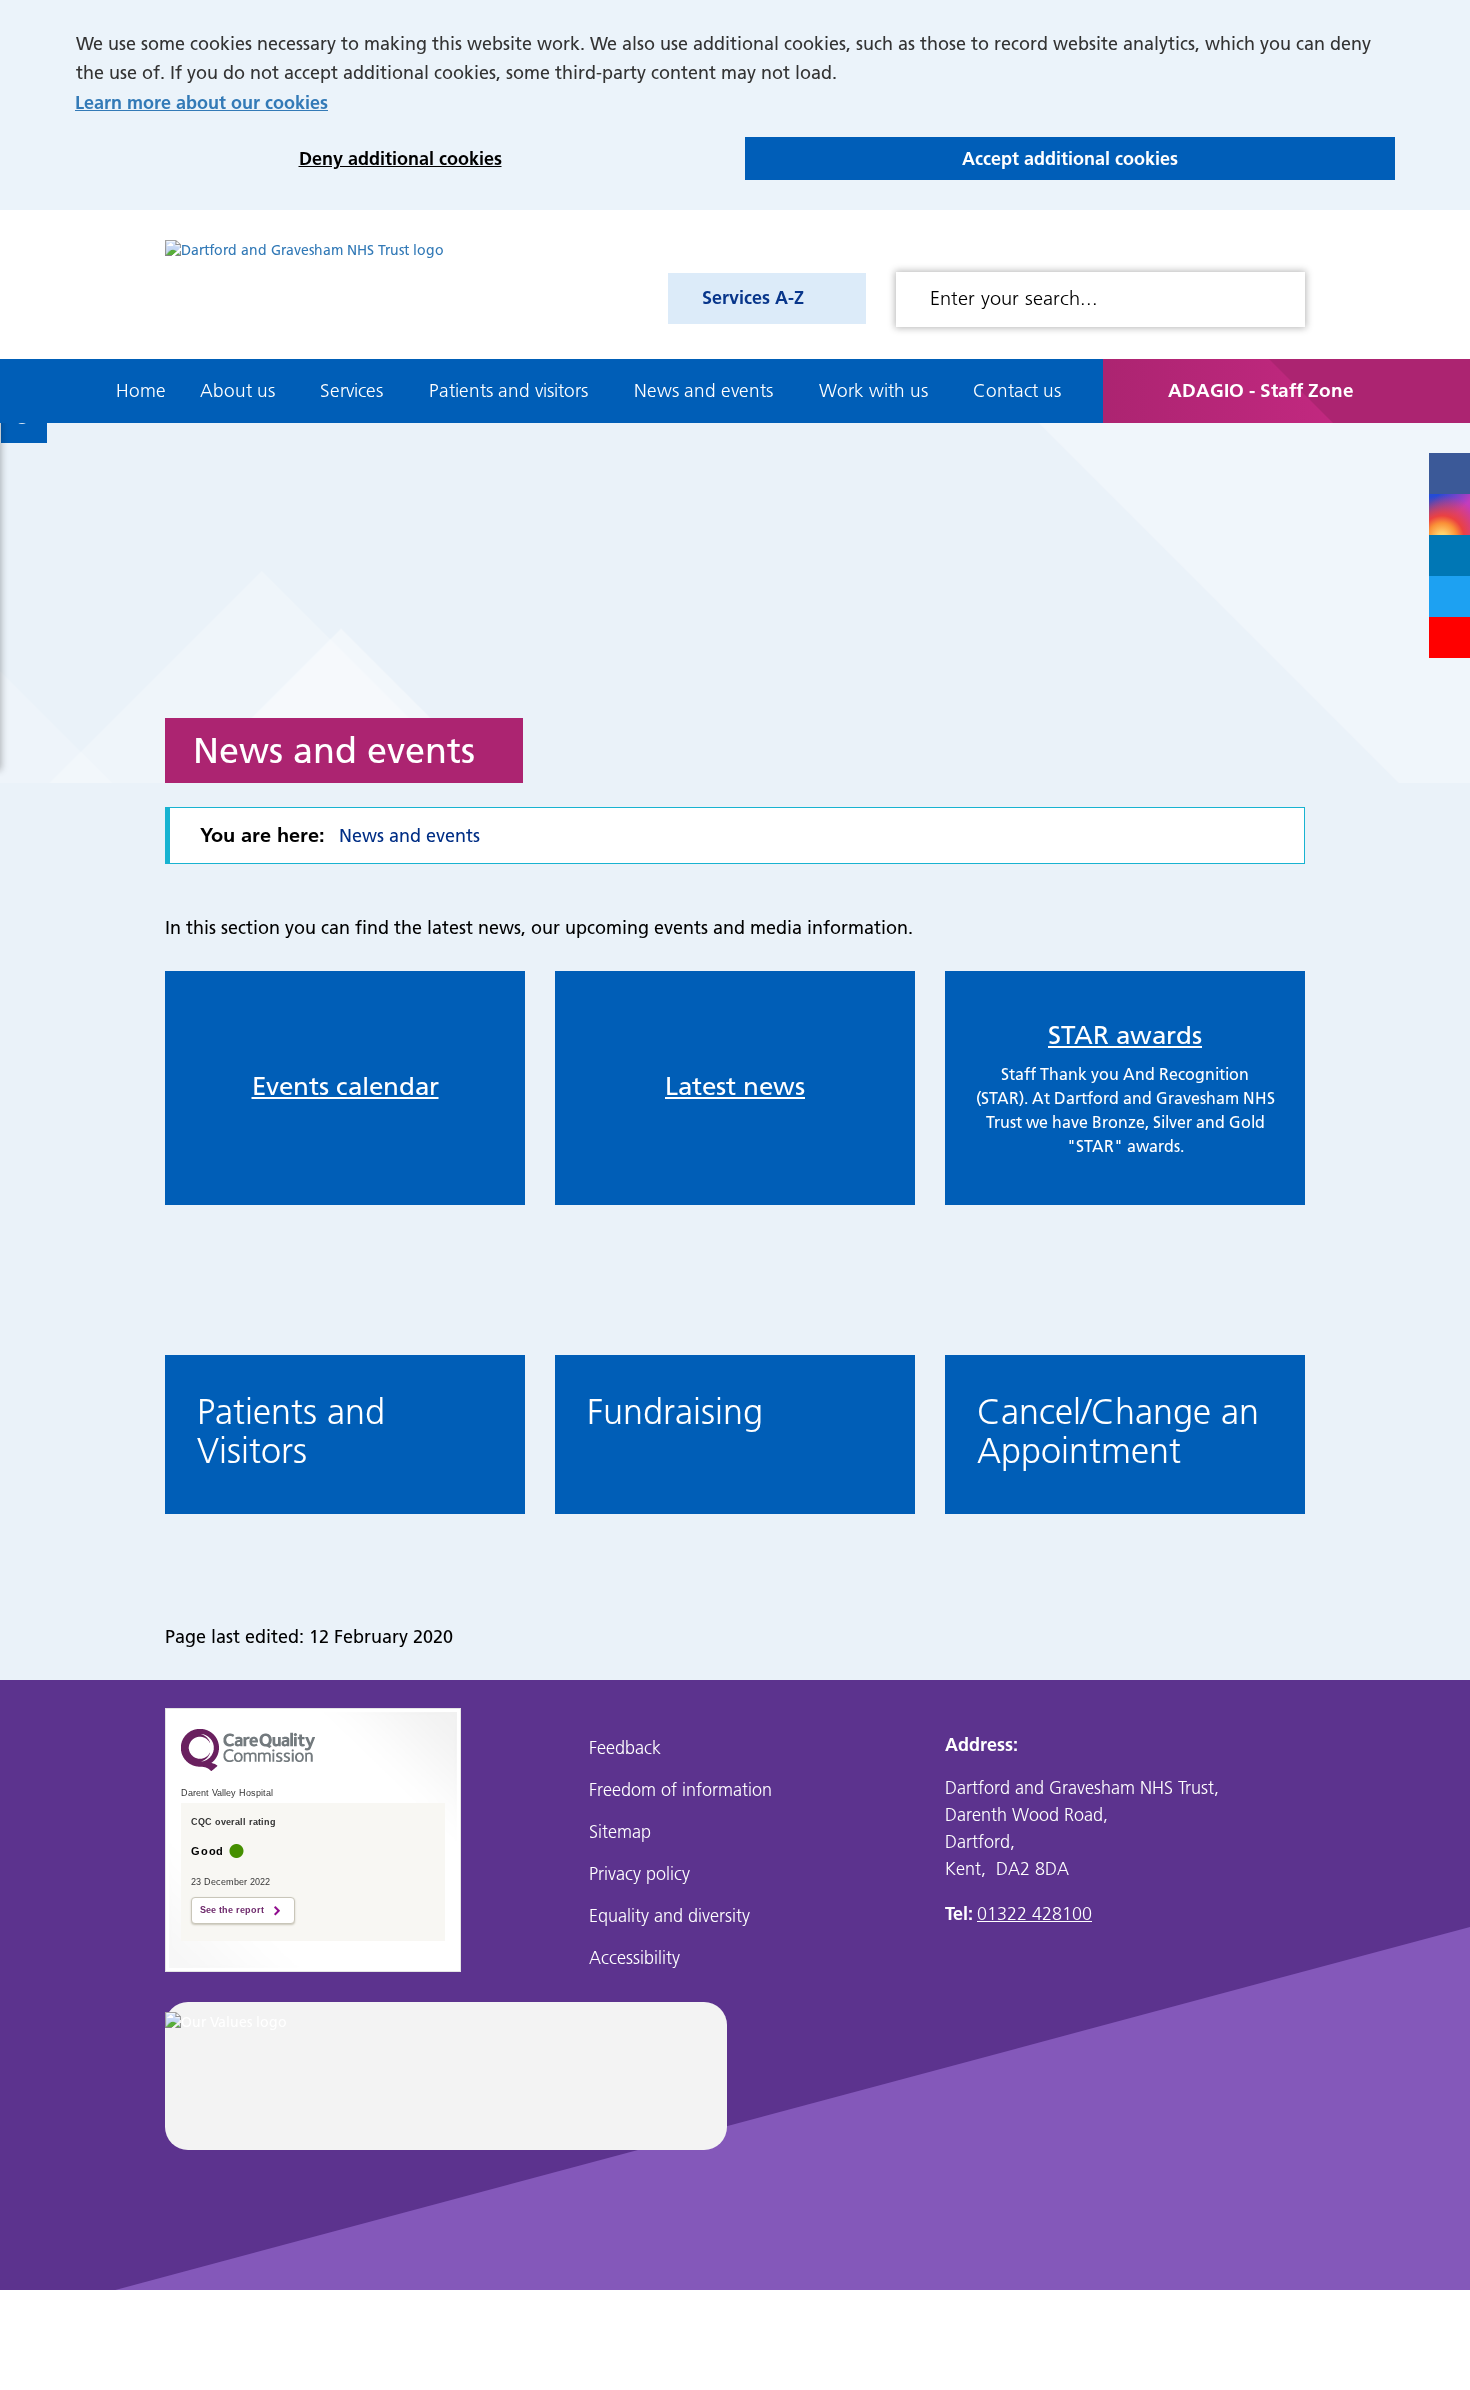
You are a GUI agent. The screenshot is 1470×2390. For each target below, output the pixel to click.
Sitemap (620, 1831)
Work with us (873, 390)
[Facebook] (1449, 473)
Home (141, 390)
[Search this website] (1282, 299)
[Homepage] (304, 285)
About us (237, 390)
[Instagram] (1449, 514)
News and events (703, 390)
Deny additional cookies (288, 158)
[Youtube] (1449, 637)
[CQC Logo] (248, 1766)
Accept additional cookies (961, 158)
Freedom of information (680, 1789)
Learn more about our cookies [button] (201, 102)
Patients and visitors (508, 390)
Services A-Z (753, 297)
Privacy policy (639, 1873)
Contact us (1017, 390)
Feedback (625, 1747)
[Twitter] (1449, 596)
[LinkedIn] (1449, 555)
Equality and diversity (669, 1915)
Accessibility (634, 1957)
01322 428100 (1034, 1913)
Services (351, 390)
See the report (232, 1910)
